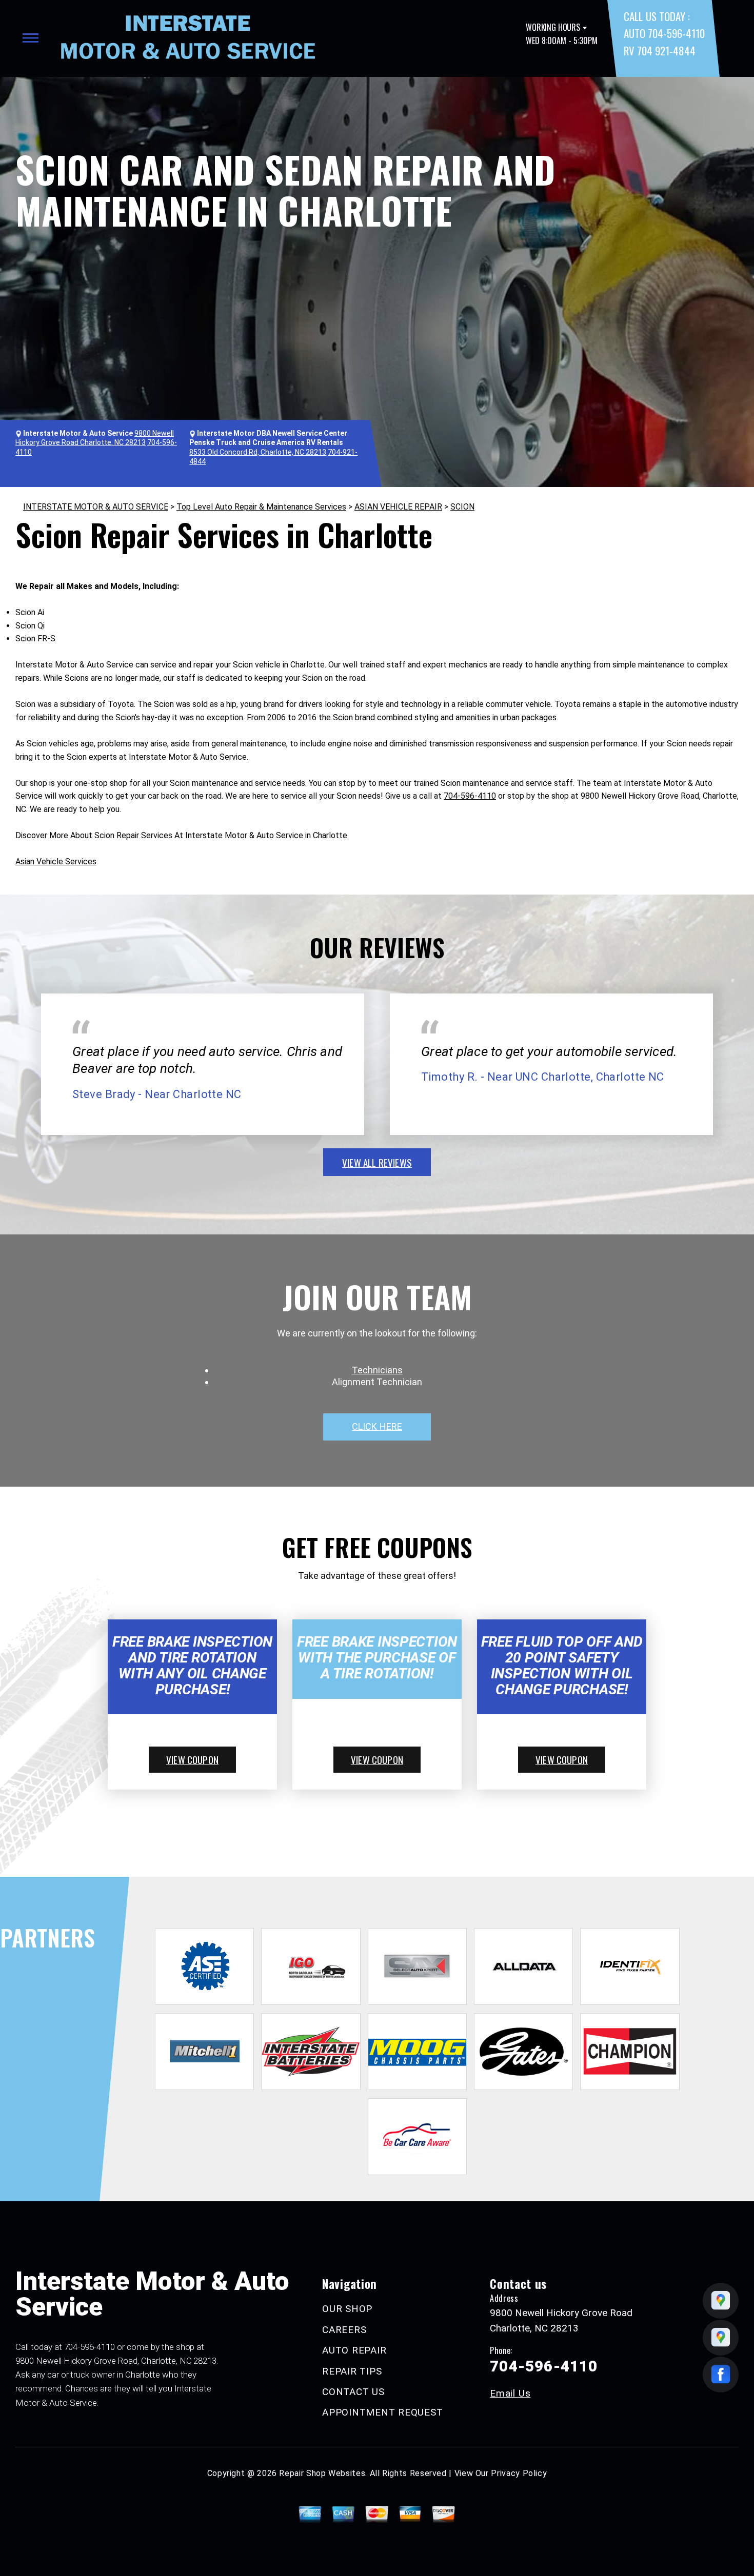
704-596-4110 (470, 796)
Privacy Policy (519, 2473)
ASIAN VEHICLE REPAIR (398, 507)
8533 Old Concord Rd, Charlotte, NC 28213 (258, 452)
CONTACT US (353, 2392)
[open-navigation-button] (31, 38)
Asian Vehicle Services (56, 861)
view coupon (192, 1759)
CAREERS (344, 2330)
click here (377, 1426)
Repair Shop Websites (322, 2473)
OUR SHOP (347, 2309)
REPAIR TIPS (352, 2371)
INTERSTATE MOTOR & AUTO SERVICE (96, 507)
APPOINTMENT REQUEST (382, 2412)
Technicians (377, 1370)
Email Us (510, 2393)
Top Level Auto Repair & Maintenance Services (261, 507)
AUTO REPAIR (354, 2350)
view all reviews (377, 1162)
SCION (462, 507)
